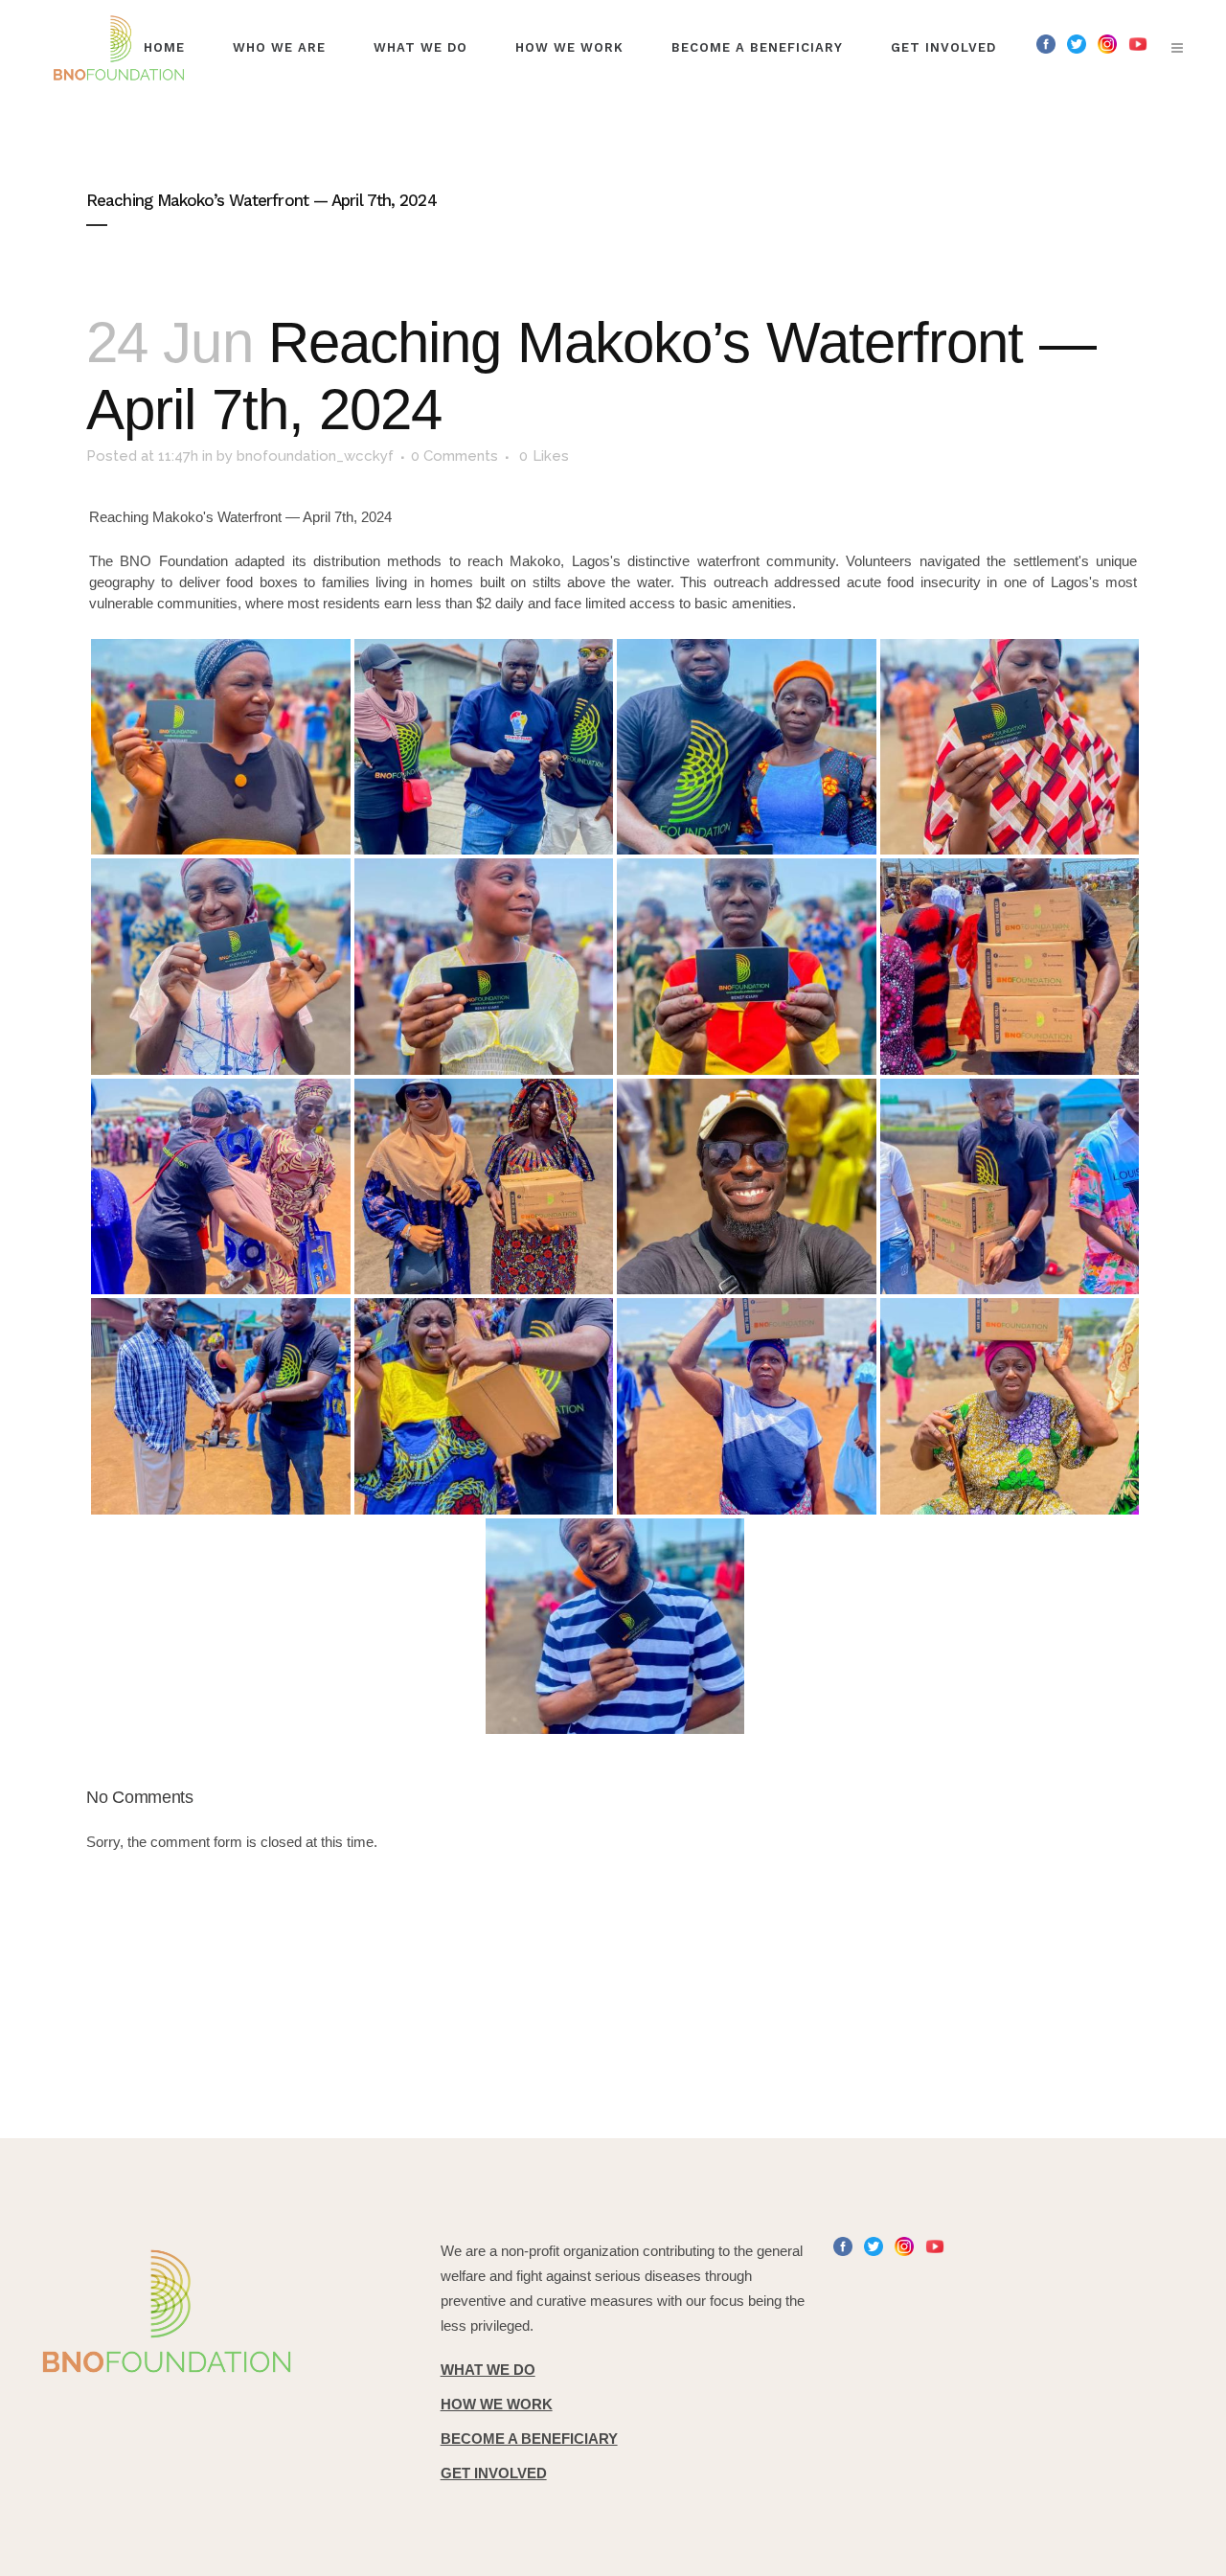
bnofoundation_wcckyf (315, 456)
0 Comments (454, 456)
